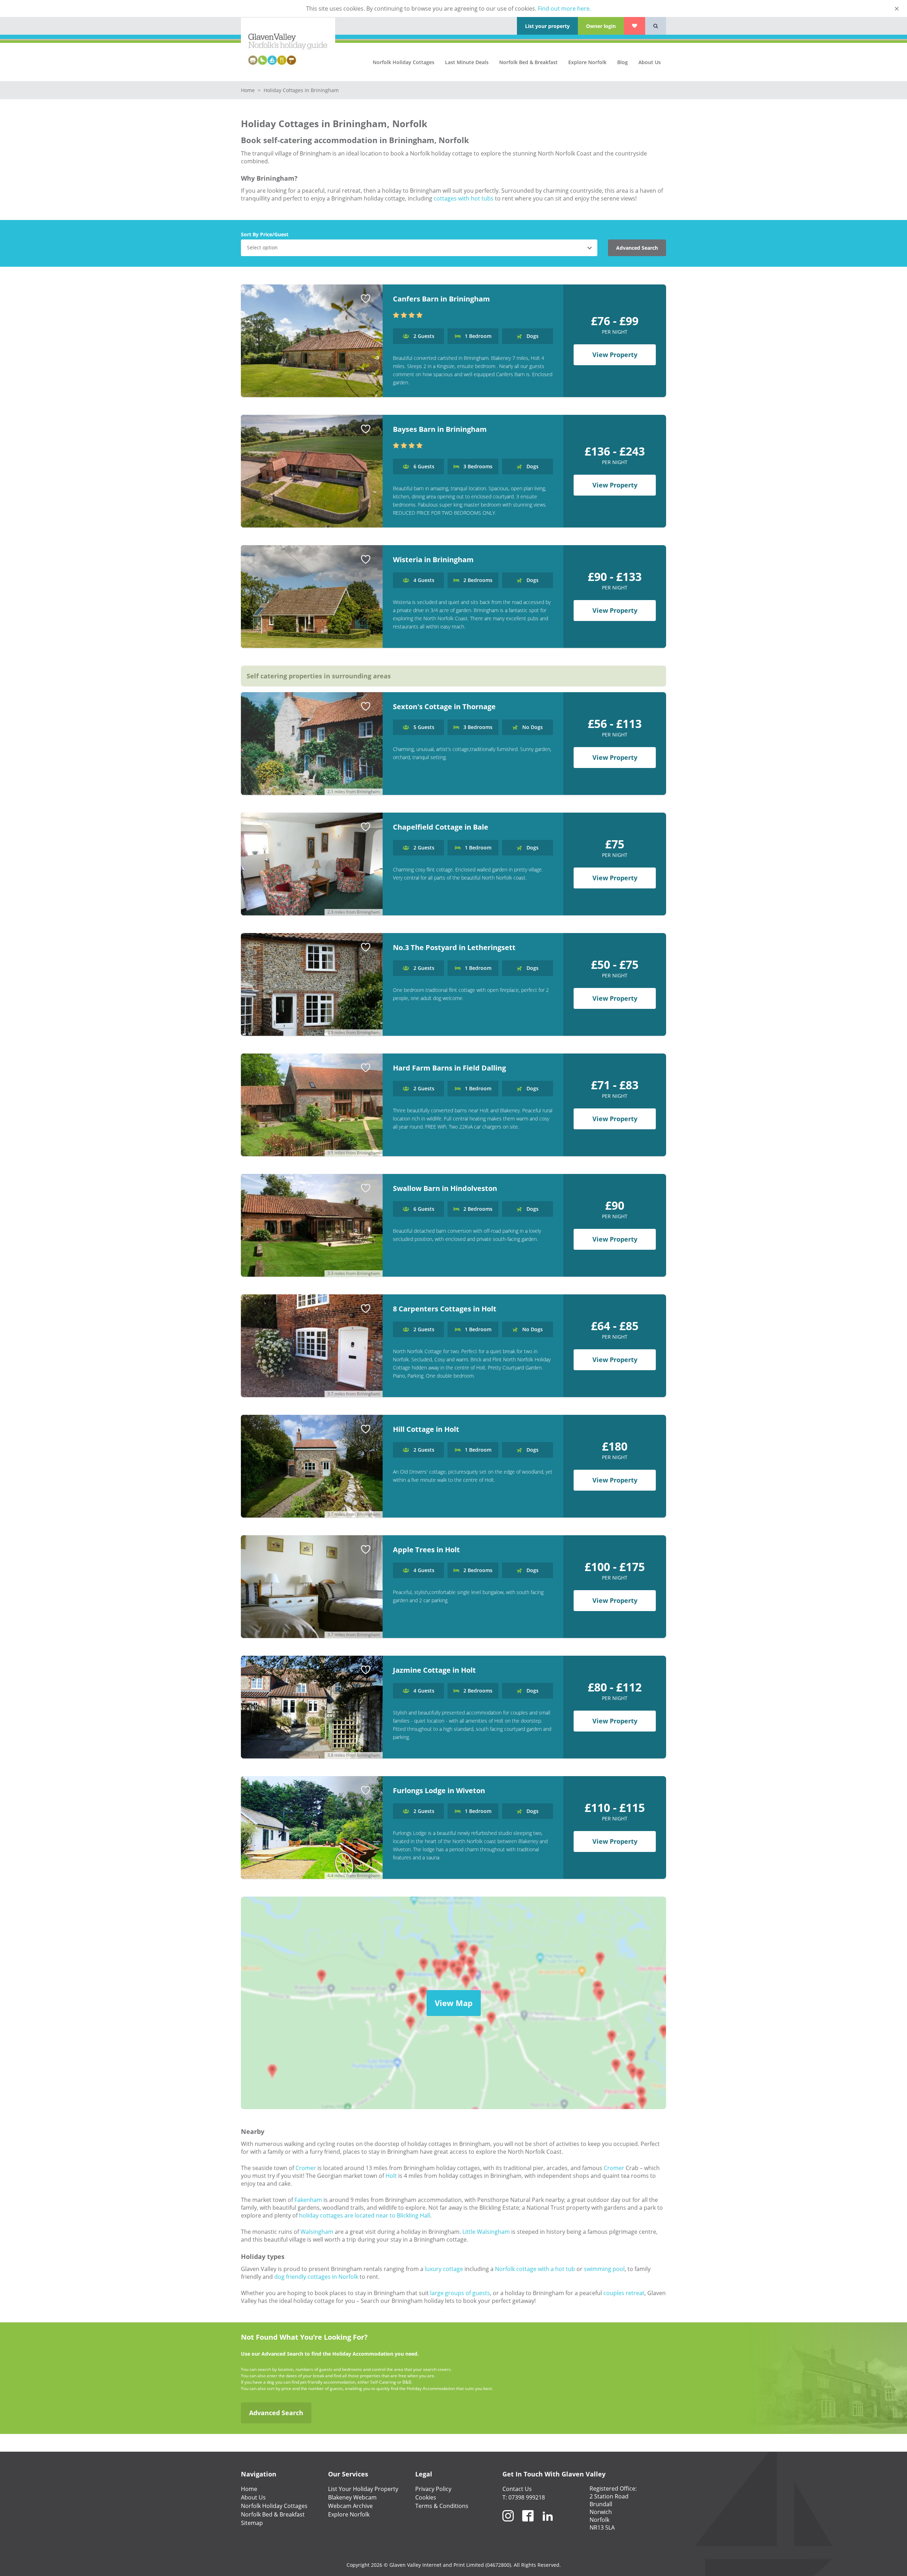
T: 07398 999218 (524, 2497)
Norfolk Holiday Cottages (404, 62)
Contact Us (517, 2489)
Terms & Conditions (442, 2506)
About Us (650, 62)
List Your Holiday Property (363, 2489)
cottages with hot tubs (464, 198)
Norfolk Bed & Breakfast (528, 62)
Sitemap (252, 2523)
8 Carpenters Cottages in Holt (445, 1309)
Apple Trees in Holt (426, 1550)
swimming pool (604, 2269)
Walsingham (317, 2232)
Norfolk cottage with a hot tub (535, 2269)
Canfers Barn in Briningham (441, 299)
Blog (622, 62)
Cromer (306, 2168)
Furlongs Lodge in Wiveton (439, 1790)
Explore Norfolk (587, 62)
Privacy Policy (433, 2489)
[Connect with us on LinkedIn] (548, 2524)
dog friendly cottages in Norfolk (316, 2277)
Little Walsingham (486, 2232)
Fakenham (308, 2200)
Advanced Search (637, 248)
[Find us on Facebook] (528, 2524)
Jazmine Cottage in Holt (434, 1670)
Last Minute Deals (467, 62)
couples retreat (624, 2293)
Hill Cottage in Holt (426, 1429)
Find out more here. (564, 9)
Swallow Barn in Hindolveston (445, 1188)
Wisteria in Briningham (433, 560)
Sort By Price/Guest (265, 234)
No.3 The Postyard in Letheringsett (454, 947)
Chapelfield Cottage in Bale (441, 827)
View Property (615, 355)
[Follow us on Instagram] (508, 2524)
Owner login (601, 26)
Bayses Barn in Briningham (440, 429)
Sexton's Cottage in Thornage (444, 707)
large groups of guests (460, 2293)
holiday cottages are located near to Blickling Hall (365, 2215)
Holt (391, 2176)
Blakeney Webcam (352, 2497)
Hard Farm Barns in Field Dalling (449, 1068)
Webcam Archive (350, 2506)
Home (249, 90)
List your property (547, 26)
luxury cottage (444, 2269)
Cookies (426, 2497)
